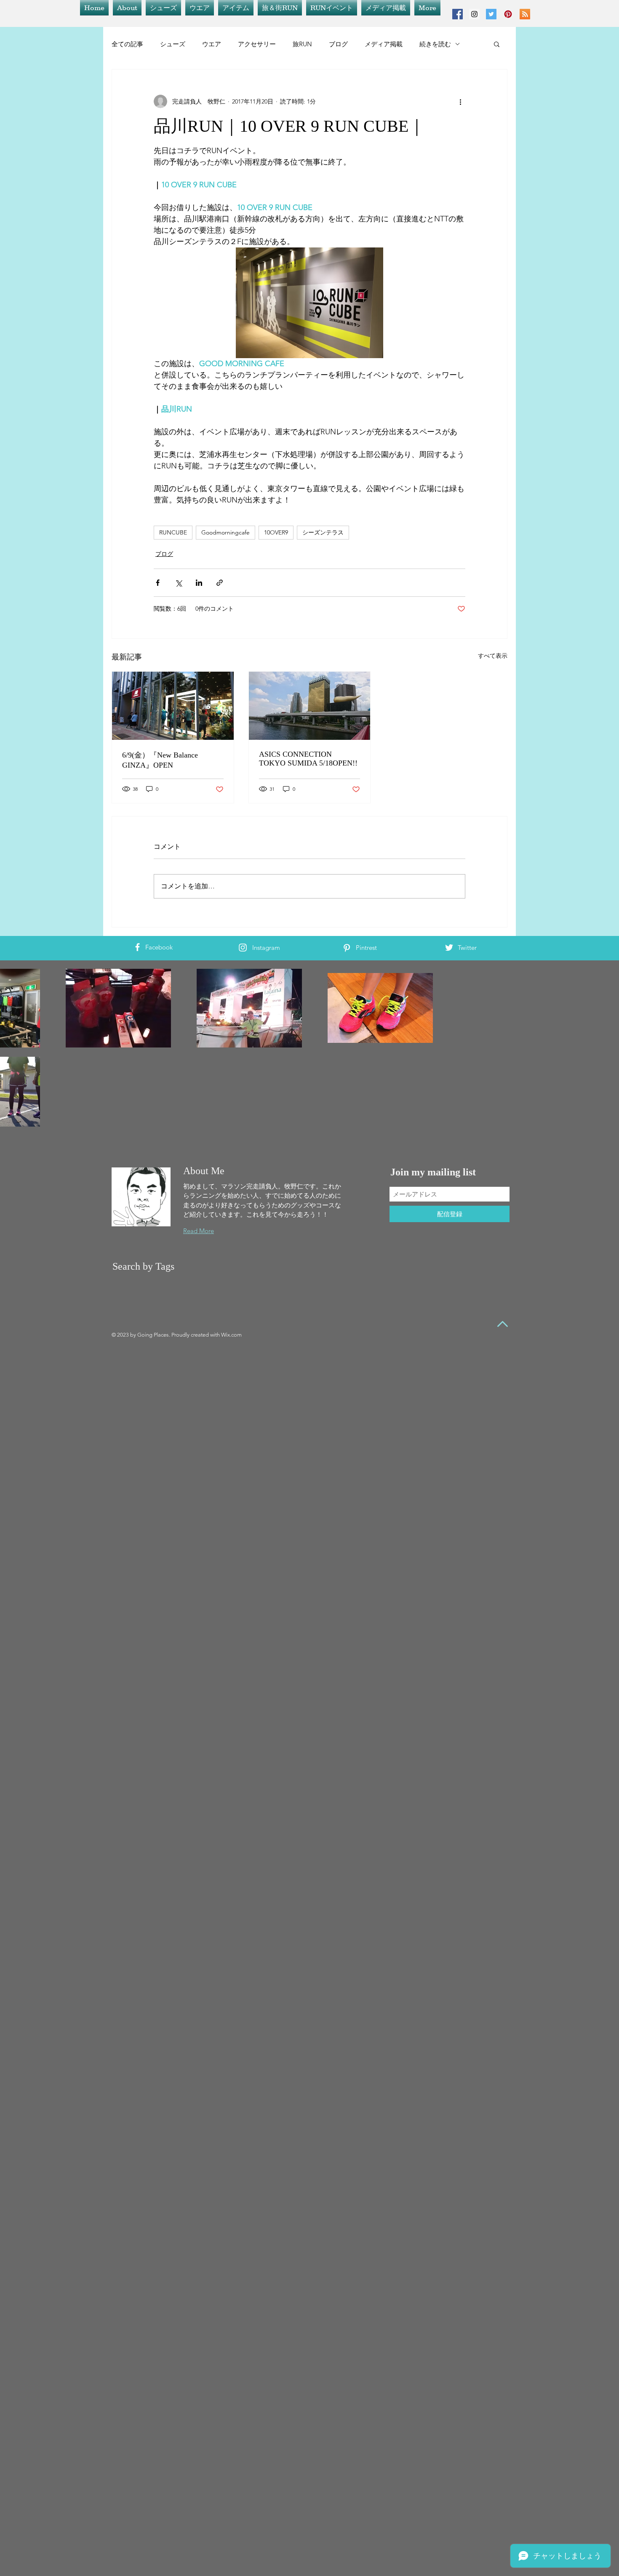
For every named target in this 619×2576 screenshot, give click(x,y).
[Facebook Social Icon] (458, 14)
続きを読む (435, 44)
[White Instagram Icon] (243, 948)
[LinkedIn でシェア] (199, 583)
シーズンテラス (323, 532)
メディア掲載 (384, 44)
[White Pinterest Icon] (347, 948)
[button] (497, 44)
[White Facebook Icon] (137, 947)
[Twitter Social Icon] (491, 14)
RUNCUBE (173, 532)
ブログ (338, 44)
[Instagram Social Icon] (474, 14)
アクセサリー (257, 44)
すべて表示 (493, 656)
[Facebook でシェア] (158, 583)
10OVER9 (276, 532)
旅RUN (302, 44)
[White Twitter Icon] (449, 948)
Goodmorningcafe (225, 532)
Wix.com (231, 1335)
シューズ (173, 44)
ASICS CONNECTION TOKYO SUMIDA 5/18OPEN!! (308, 759)
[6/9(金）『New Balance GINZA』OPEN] (173, 706)
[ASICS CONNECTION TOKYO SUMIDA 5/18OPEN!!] (310, 706)
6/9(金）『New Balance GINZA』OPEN (160, 760)
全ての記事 (127, 44)
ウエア (212, 44)
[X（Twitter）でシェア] (178, 583)
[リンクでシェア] (220, 583)
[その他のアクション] (460, 101)
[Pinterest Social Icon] (508, 14)
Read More (199, 1231)
